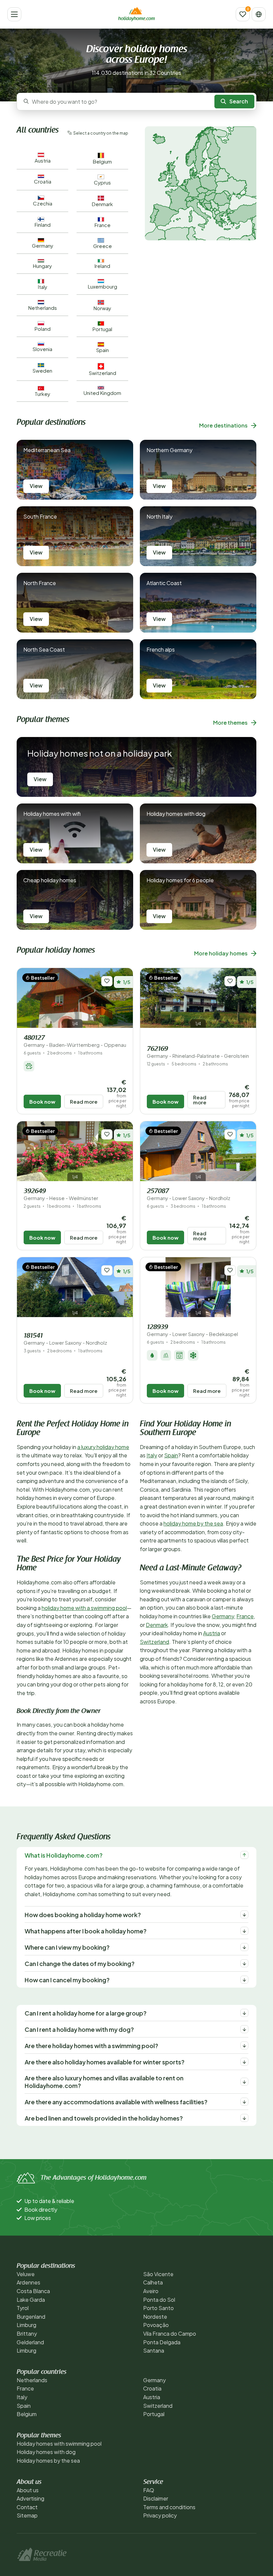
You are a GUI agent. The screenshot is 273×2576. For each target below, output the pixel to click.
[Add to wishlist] (107, 981)
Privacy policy (160, 2515)
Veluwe (26, 2274)
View (36, 486)
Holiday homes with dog (46, 2452)
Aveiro (151, 2291)
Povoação (156, 2325)
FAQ (149, 2490)
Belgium (27, 2414)
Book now (42, 1102)
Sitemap (27, 2515)
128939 (192, 1331)
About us (28, 2490)
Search (239, 101)
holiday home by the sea (193, 1523)
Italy (152, 1455)
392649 (61, 1195)
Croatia (152, 2388)
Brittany (27, 2333)
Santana (154, 2350)
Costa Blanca (33, 2291)
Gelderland (30, 2342)
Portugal (154, 2414)
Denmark (157, 1625)
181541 (65, 1339)
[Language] (259, 14)
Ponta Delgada (162, 2342)
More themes (230, 723)
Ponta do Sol (159, 2300)
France (245, 1616)
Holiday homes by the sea (48, 2460)
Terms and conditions (169, 2507)
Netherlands (32, 2380)
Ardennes (28, 2282)
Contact (27, 2507)
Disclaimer (156, 2498)
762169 (198, 1052)
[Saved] (243, 14)
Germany (223, 1616)
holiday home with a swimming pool (84, 1608)
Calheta (153, 2282)
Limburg (26, 2325)
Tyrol (23, 2308)
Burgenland (31, 2317)
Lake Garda (31, 2300)
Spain (171, 1455)
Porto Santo (158, 2308)
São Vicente (158, 2274)
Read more (84, 1102)
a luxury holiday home (103, 1447)
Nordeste (155, 2317)
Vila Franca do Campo (170, 2333)
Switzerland (154, 1642)
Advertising (30, 2498)
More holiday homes (221, 953)
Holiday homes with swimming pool (59, 2444)
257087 (189, 1195)
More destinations (223, 425)
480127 (75, 1041)
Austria (212, 1633)
